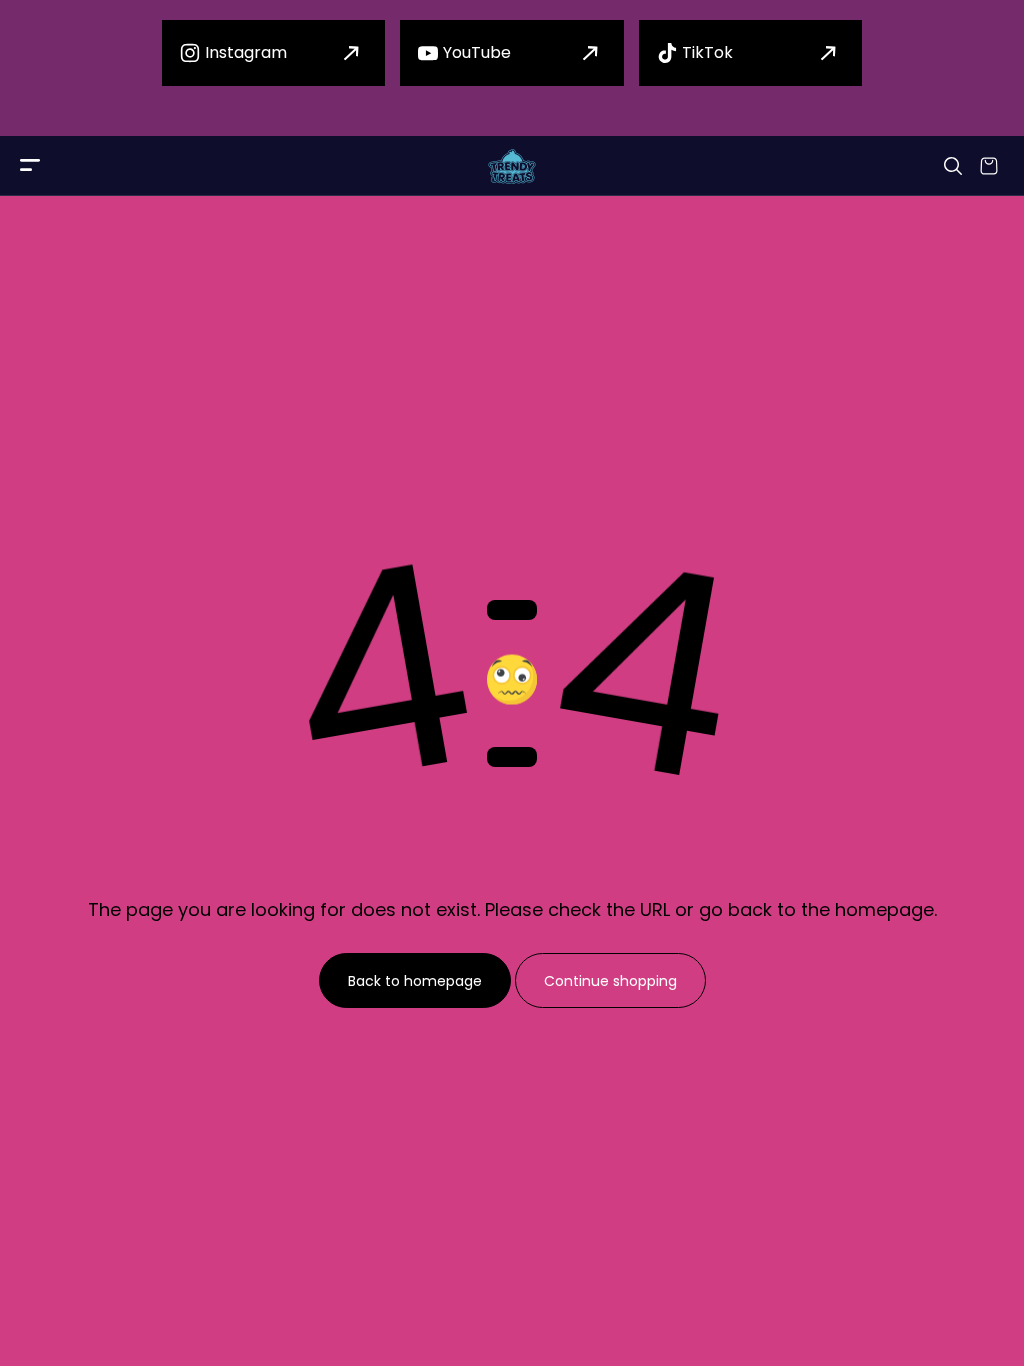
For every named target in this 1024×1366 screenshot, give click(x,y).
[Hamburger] (30, 166)
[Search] (953, 166)
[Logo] (512, 166)
